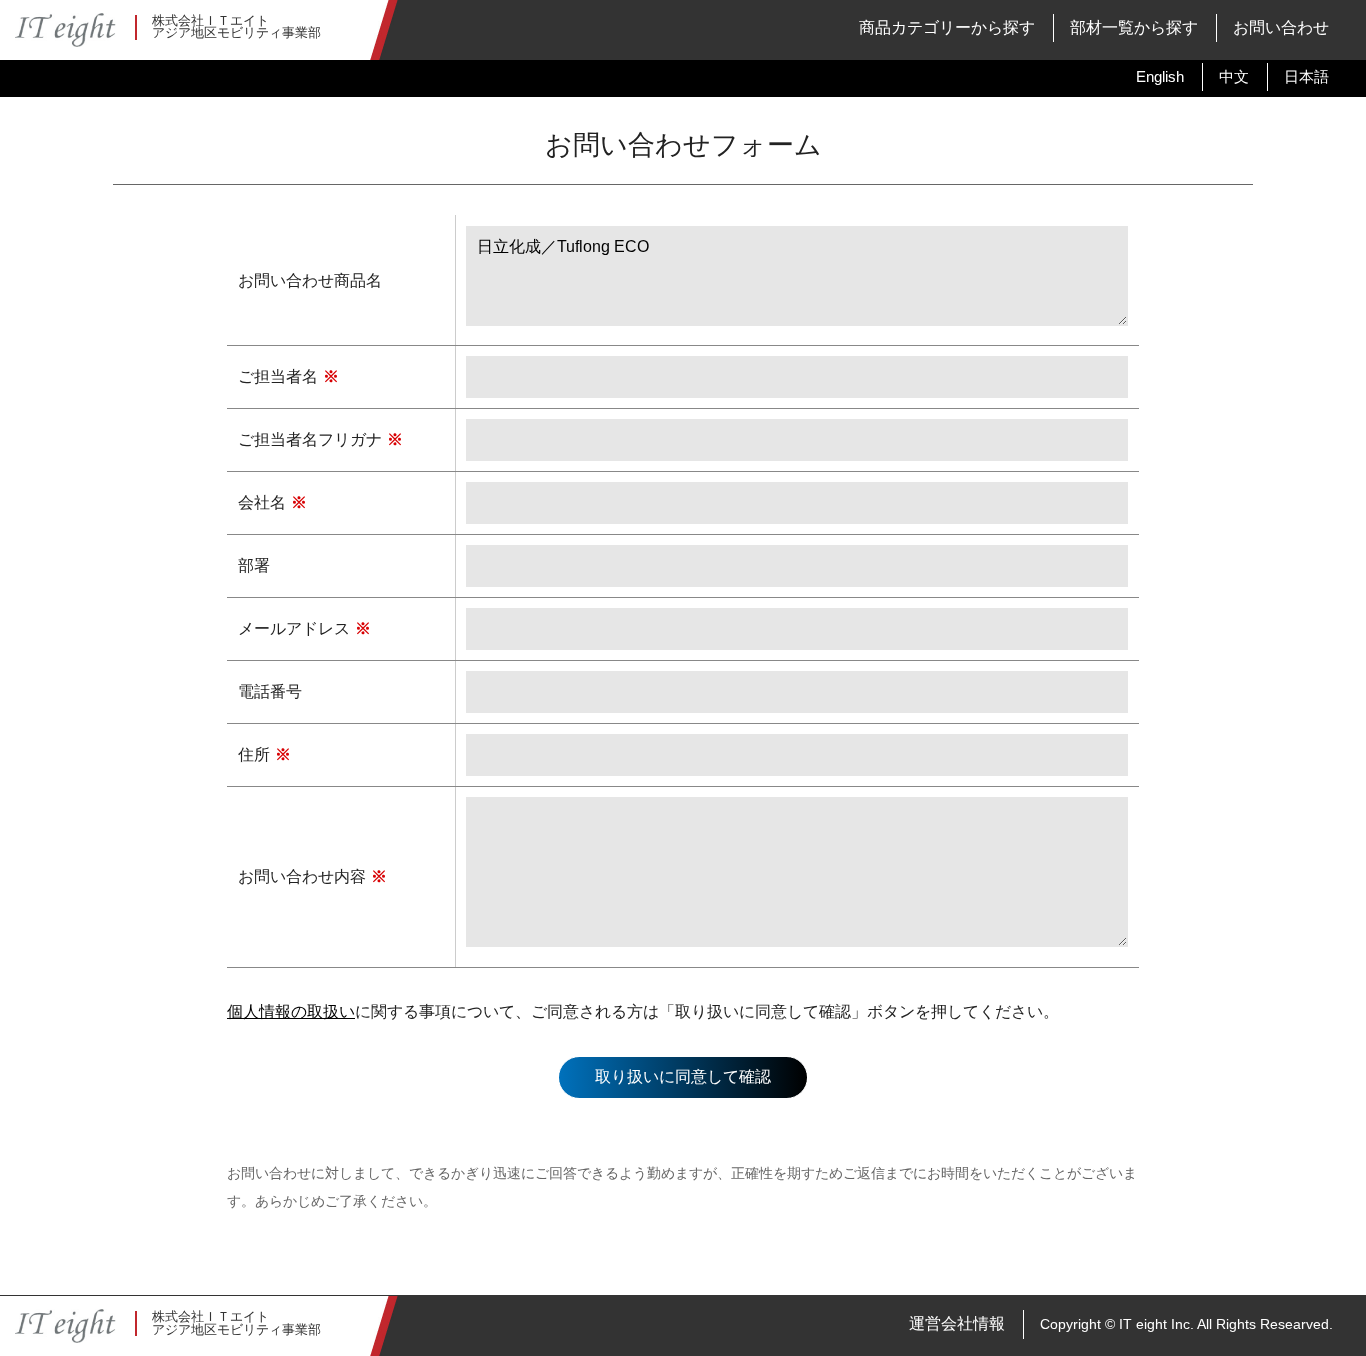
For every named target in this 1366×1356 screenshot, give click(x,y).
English (1160, 77)
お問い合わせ (1281, 27)
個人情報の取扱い (291, 1011)
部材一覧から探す (1134, 27)
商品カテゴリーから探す (947, 27)
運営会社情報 (957, 1323)
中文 (1234, 77)
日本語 (1306, 77)
